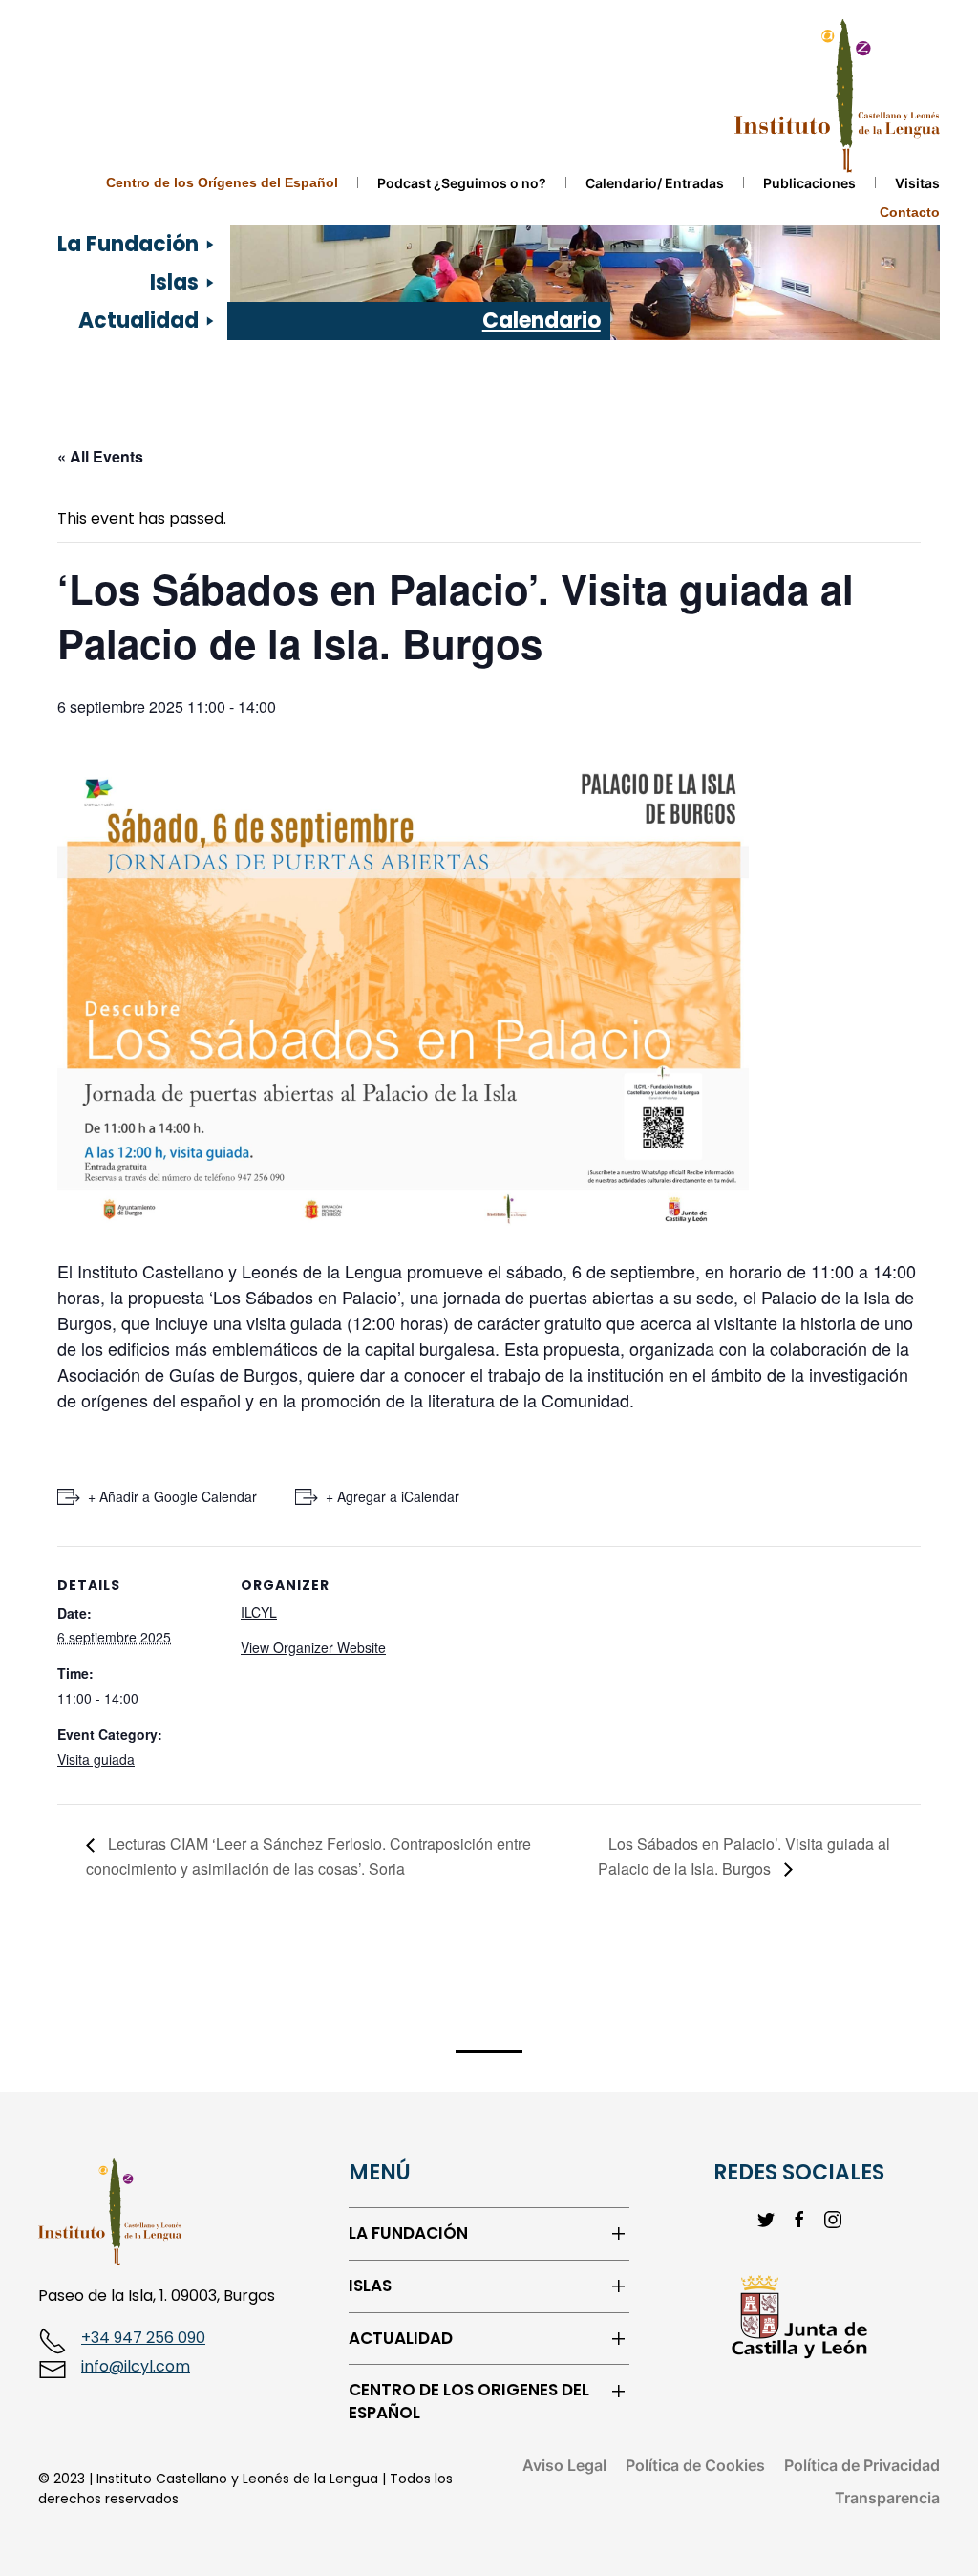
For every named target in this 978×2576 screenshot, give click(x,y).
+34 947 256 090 (143, 2338)
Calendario (542, 321)
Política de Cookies (695, 2465)
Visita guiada (96, 1759)
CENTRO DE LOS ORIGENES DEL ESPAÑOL (469, 2402)
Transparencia (887, 2498)
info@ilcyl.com (136, 2366)
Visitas (917, 183)
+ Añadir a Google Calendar (172, 1496)
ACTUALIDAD (401, 2339)
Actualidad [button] (138, 321)
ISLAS (370, 2286)
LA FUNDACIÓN (408, 2233)
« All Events (100, 456)
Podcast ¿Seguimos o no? (462, 183)
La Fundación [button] (128, 244)
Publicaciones (809, 183)
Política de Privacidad (862, 2465)
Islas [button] (174, 282)
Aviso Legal (564, 2465)
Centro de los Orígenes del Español (222, 182)
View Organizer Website (313, 1647)
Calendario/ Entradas (655, 183)
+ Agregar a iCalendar (393, 1496)
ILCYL (259, 1612)
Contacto (910, 212)
